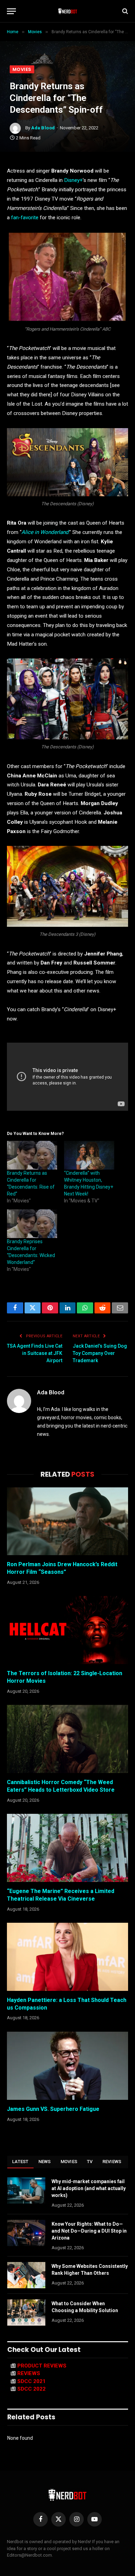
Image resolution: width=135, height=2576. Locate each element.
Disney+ (73, 180)
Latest (20, 2162)
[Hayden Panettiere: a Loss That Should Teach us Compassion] (67, 1957)
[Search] (124, 11)
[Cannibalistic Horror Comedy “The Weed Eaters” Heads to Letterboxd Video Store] (67, 1739)
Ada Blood (43, 128)
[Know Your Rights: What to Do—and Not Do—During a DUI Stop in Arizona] (26, 2233)
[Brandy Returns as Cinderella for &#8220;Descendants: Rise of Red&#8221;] (32, 1155)
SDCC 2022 (31, 2389)
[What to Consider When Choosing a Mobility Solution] (26, 2312)
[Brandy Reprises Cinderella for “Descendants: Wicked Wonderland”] (32, 1224)
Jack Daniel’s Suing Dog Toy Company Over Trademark (100, 1353)
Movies (22, 69)
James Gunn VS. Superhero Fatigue (53, 2109)
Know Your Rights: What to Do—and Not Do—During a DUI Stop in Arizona (89, 2231)
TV (90, 2162)
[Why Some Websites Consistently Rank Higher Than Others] (26, 2275)
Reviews (112, 2162)
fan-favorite (25, 218)
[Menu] (11, 11)
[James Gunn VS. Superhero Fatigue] (67, 2066)
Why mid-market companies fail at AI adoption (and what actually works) (89, 2188)
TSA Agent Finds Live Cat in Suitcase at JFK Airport (35, 1353)
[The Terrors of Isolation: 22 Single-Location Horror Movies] (67, 1630)
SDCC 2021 (31, 2381)
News (45, 2162)
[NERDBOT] (68, 11)
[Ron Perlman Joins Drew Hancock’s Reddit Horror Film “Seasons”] (67, 1521)
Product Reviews (42, 2366)
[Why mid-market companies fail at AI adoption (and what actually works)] (26, 2190)
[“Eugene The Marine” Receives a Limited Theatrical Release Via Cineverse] (67, 1848)
